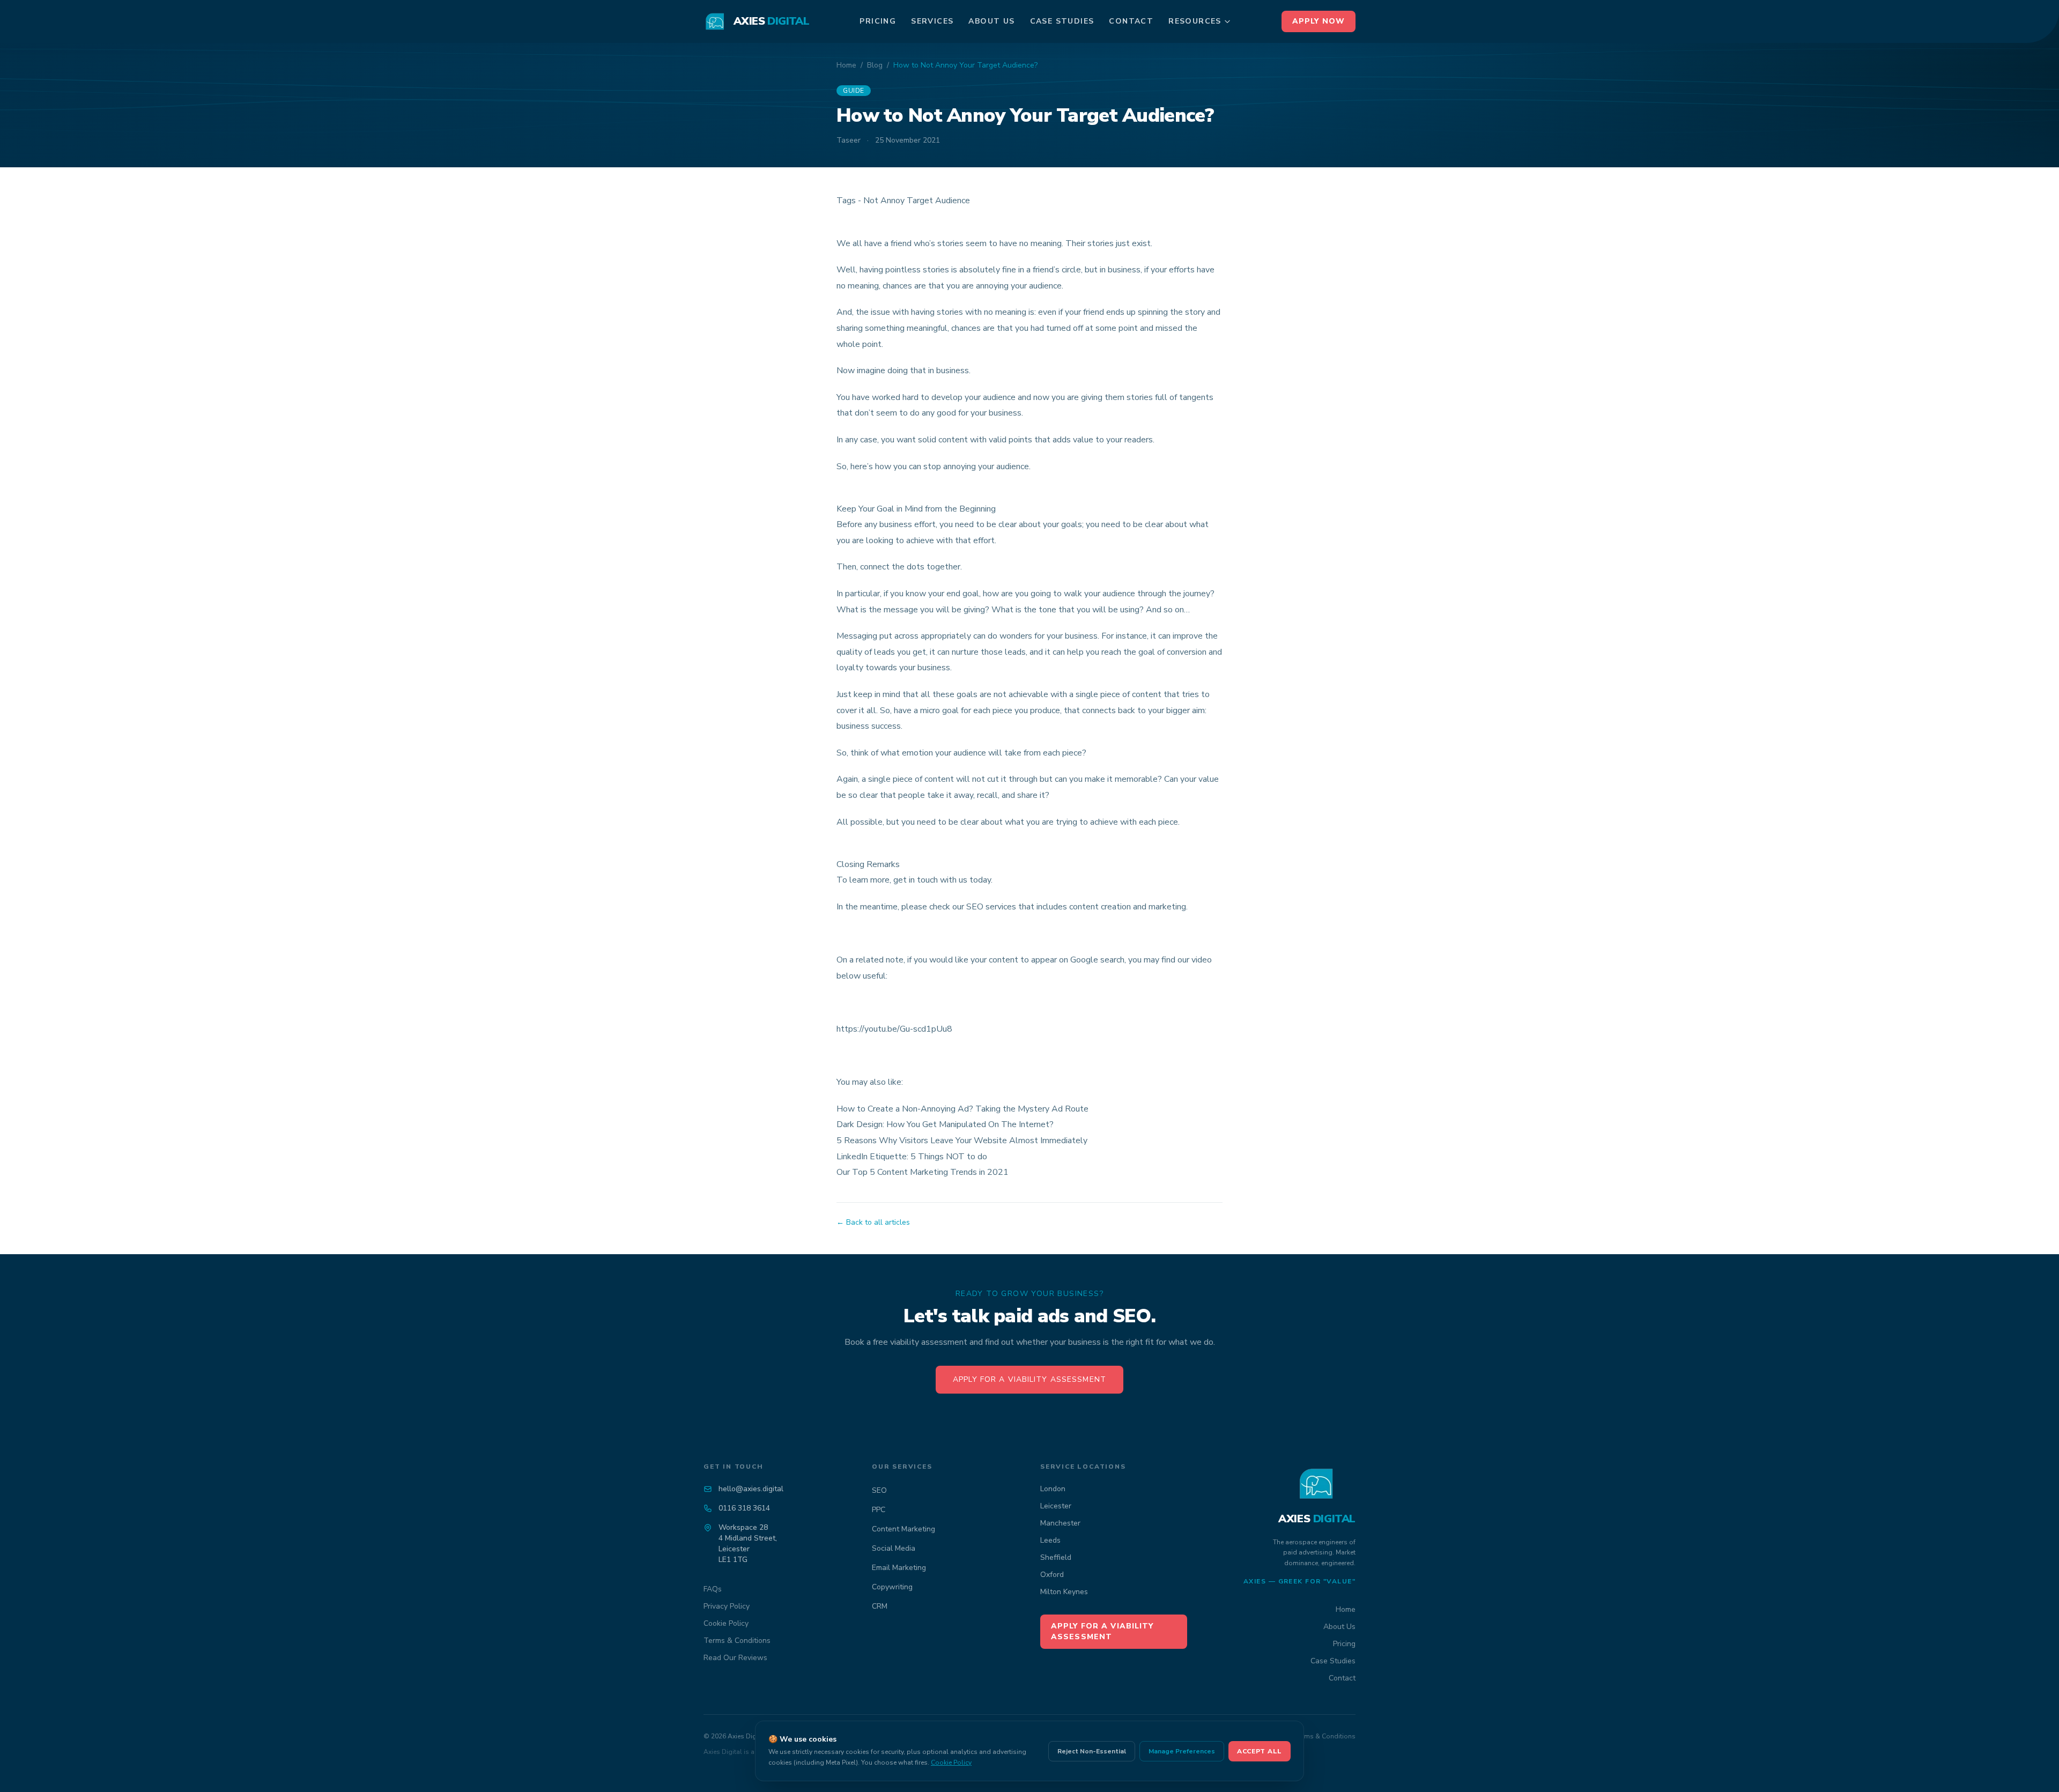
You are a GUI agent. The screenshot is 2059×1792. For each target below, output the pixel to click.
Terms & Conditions (737, 1641)
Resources (1195, 21)
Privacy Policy (727, 1606)
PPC (879, 1510)
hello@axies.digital (751, 1489)
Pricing (878, 21)
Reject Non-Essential (1092, 1751)
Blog (875, 65)
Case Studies (1062, 21)
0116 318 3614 (744, 1508)
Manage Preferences (1182, 1751)
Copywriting (892, 1587)
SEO (879, 1490)
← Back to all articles (873, 1222)
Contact (1131, 21)
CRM (880, 1606)
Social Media (894, 1548)
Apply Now (1319, 21)
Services (932, 21)
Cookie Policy (726, 1623)
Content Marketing (903, 1529)
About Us (991, 21)
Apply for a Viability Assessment (1029, 1379)
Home (846, 65)
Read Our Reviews (735, 1658)
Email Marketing (899, 1568)
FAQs (713, 1589)
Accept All (1260, 1751)
